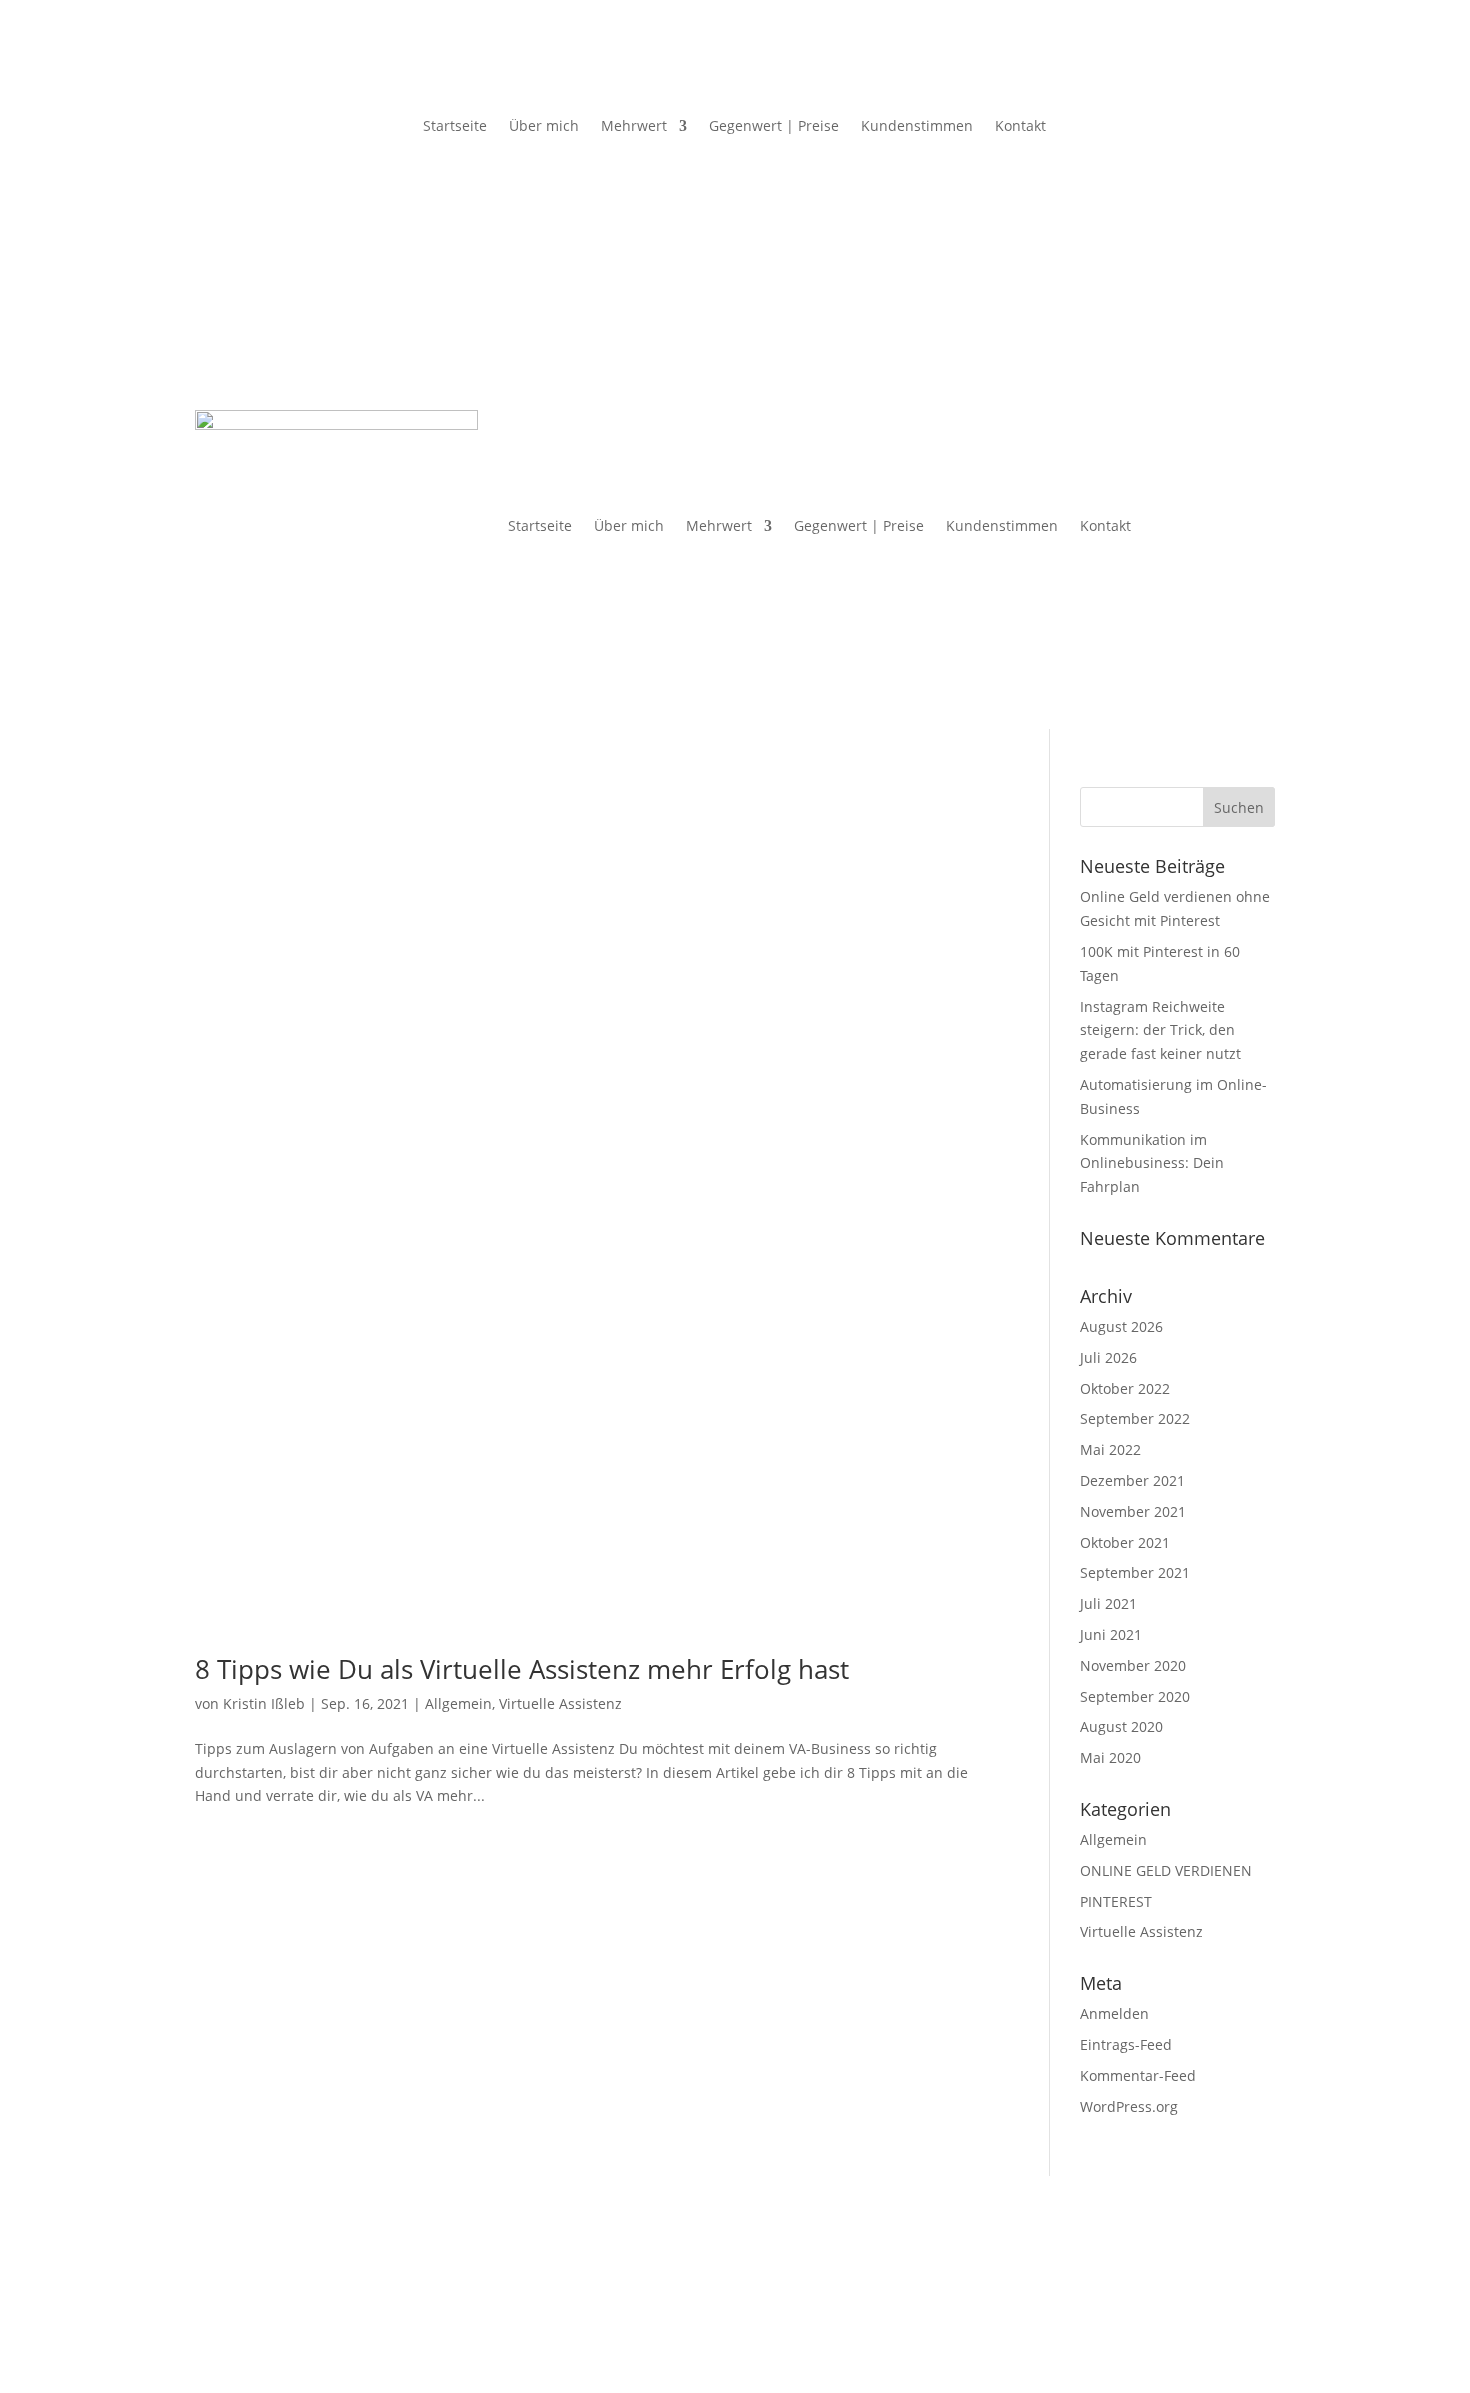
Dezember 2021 (1132, 1480)
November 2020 (1133, 1665)
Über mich (544, 125)
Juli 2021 (1108, 1603)
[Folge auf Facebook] (219, 104)
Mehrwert (634, 125)
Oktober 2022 (1125, 1388)
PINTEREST (1116, 1901)
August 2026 (1121, 1326)
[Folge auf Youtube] (339, 104)
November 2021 (1133, 1511)
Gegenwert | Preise (774, 125)
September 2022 (1135, 1418)
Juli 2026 (1108, 1357)
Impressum (233, 2276)
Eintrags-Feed (1126, 2044)
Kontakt (1020, 125)
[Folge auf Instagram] (259, 104)
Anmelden (1114, 2013)
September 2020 (1135, 1696)
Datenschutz (329, 2276)
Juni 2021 (1111, 1634)
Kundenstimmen (917, 125)
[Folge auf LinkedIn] (299, 104)
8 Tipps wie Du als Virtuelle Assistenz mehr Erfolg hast (522, 1669)
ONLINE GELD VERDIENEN (1166, 1870)
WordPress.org (1129, 2106)
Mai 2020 (1110, 1757)
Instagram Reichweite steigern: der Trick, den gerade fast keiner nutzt (1160, 1030)
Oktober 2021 (1125, 1542)
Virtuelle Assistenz (560, 1703)
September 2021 (1135, 1572)
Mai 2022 (1110, 1449)
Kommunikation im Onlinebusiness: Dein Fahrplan (1152, 1163)
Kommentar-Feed (1138, 2075)
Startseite (455, 125)
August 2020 (1121, 1726)
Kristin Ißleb (264, 1703)
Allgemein (458, 1703)
